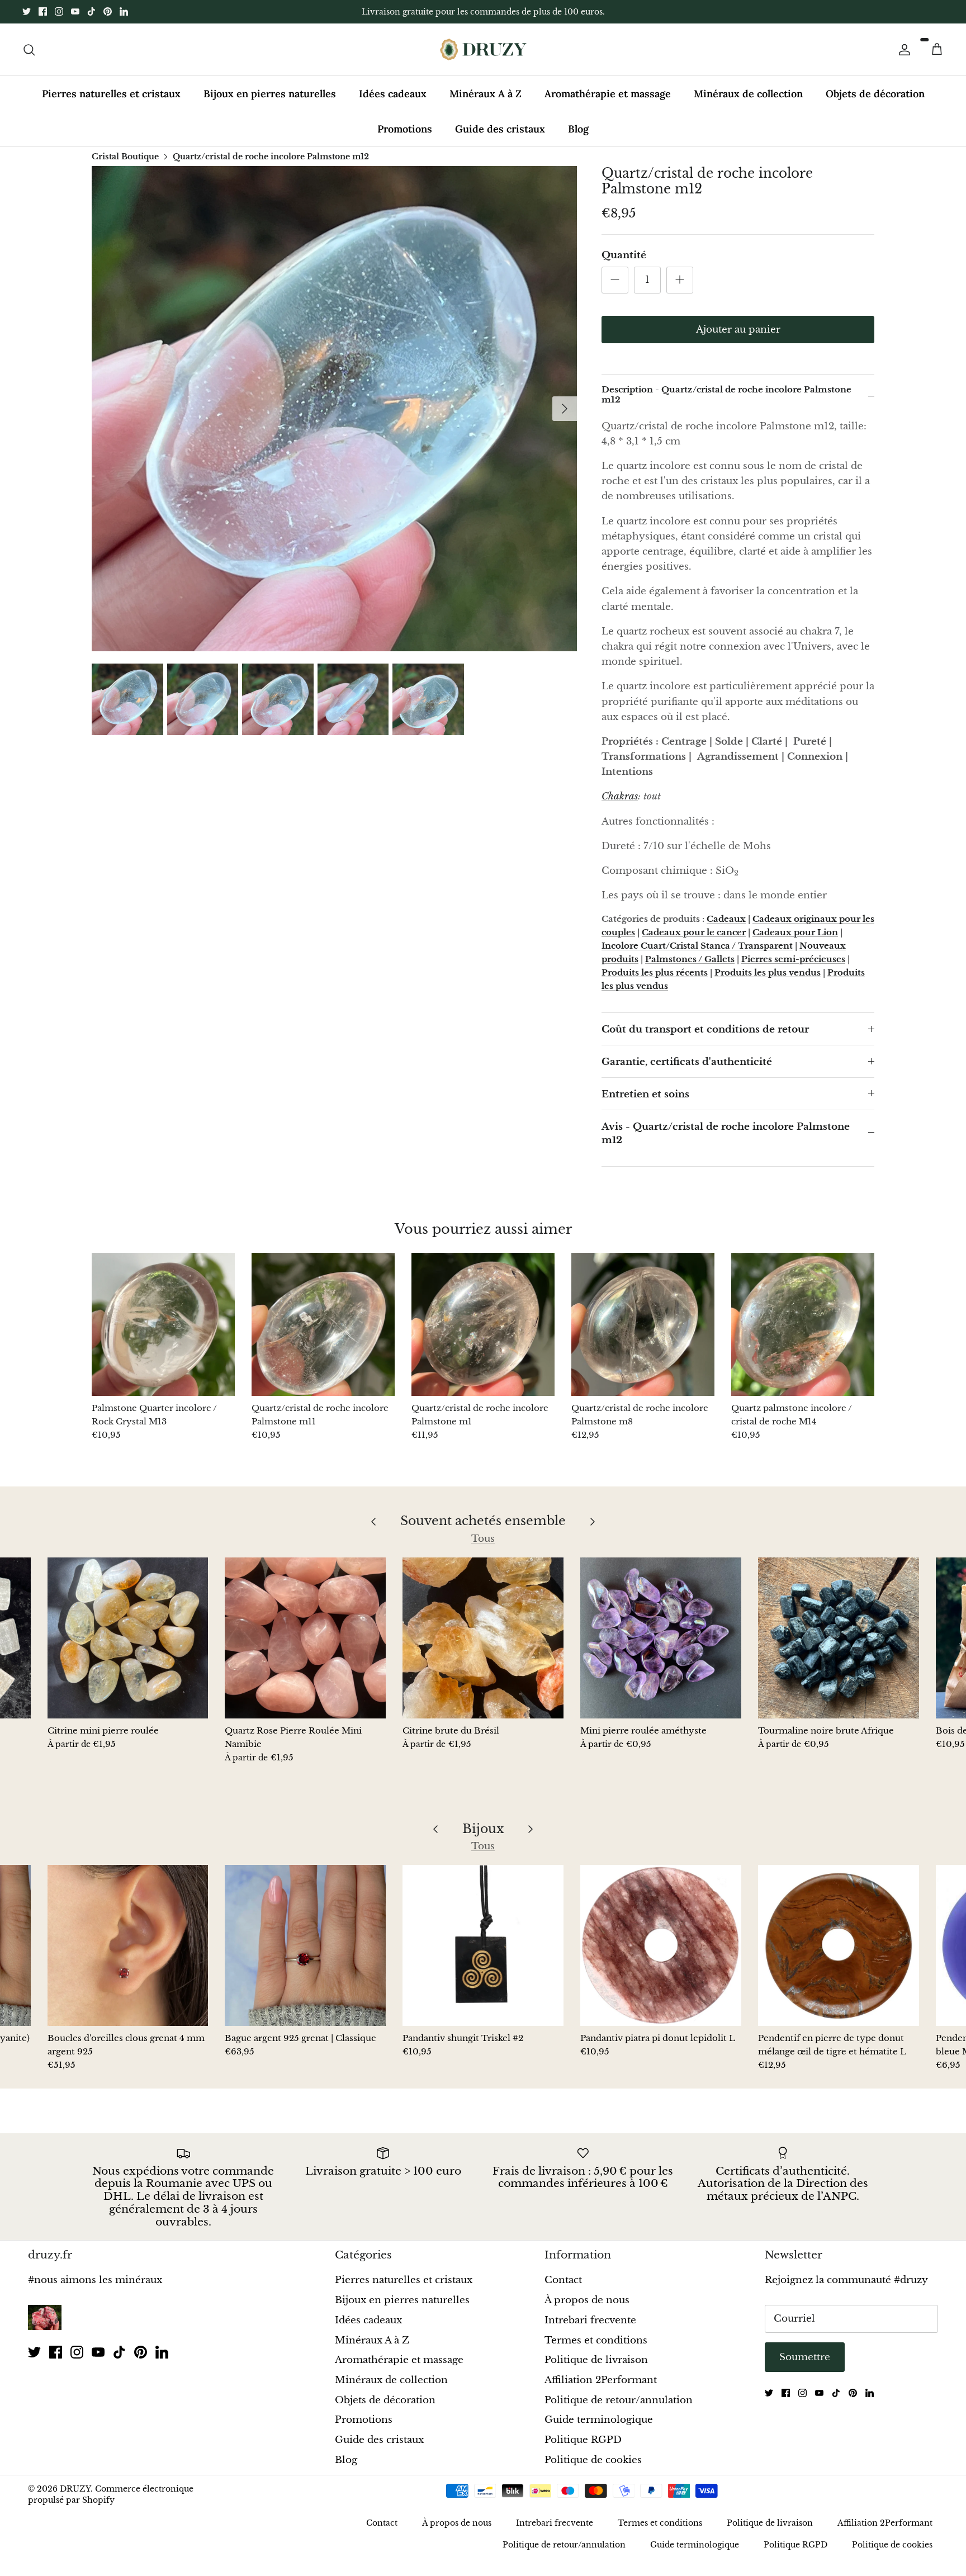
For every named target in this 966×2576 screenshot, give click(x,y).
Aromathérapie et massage (608, 103)
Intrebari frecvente (590, 2330)
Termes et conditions (596, 2349)
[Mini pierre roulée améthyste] (661, 1647)
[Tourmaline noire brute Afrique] (839, 1647)
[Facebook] (43, 16)
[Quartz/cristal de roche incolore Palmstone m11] (323, 1334)
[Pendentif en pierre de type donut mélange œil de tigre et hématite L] (839, 1955)
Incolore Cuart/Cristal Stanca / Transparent (697, 955)
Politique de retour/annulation (619, 2409)
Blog (578, 138)
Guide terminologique (599, 2429)
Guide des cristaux (500, 138)
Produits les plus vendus (768, 982)
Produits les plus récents (655, 982)
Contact (563, 2289)
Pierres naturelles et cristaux (111, 103)
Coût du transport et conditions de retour (705, 1039)
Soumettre (805, 2367)
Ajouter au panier (738, 339)
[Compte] (902, 59)
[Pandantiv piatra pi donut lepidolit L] (661, 1955)
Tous (483, 1548)
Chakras (620, 806)
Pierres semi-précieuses (793, 969)
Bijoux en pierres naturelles (270, 103)
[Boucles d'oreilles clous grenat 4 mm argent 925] (128, 1955)
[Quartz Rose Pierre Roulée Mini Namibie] (305, 1647)
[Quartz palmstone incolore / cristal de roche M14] (803, 1334)
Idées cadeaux (393, 103)
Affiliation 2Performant (601, 2390)
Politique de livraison (596, 2369)
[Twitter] (27, 16)
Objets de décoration (875, 103)
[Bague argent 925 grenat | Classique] (305, 1955)
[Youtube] (75, 16)
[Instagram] (59, 16)
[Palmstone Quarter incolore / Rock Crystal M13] (163, 1334)
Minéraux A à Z (486, 103)
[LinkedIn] (124, 16)
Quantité (624, 265)
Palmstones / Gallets (690, 969)
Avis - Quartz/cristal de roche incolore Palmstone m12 (726, 1143)
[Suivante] (565, 418)
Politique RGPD (583, 2449)
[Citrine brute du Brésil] (483, 1647)
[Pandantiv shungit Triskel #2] (483, 1955)
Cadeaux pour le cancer (694, 942)
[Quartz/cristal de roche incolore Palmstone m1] (483, 1334)
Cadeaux (726, 928)
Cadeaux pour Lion (795, 942)
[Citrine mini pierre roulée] (128, 1647)
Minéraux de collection (748, 103)
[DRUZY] (483, 59)
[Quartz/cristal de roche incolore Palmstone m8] (643, 1334)
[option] (334, 418)
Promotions (405, 138)
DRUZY (75, 2498)
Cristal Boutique (125, 165)
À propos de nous (587, 2310)
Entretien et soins (645, 1104)
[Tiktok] (91, 16)
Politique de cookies (593, 2469)
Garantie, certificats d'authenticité (687, 1071)
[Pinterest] (108, 16)
